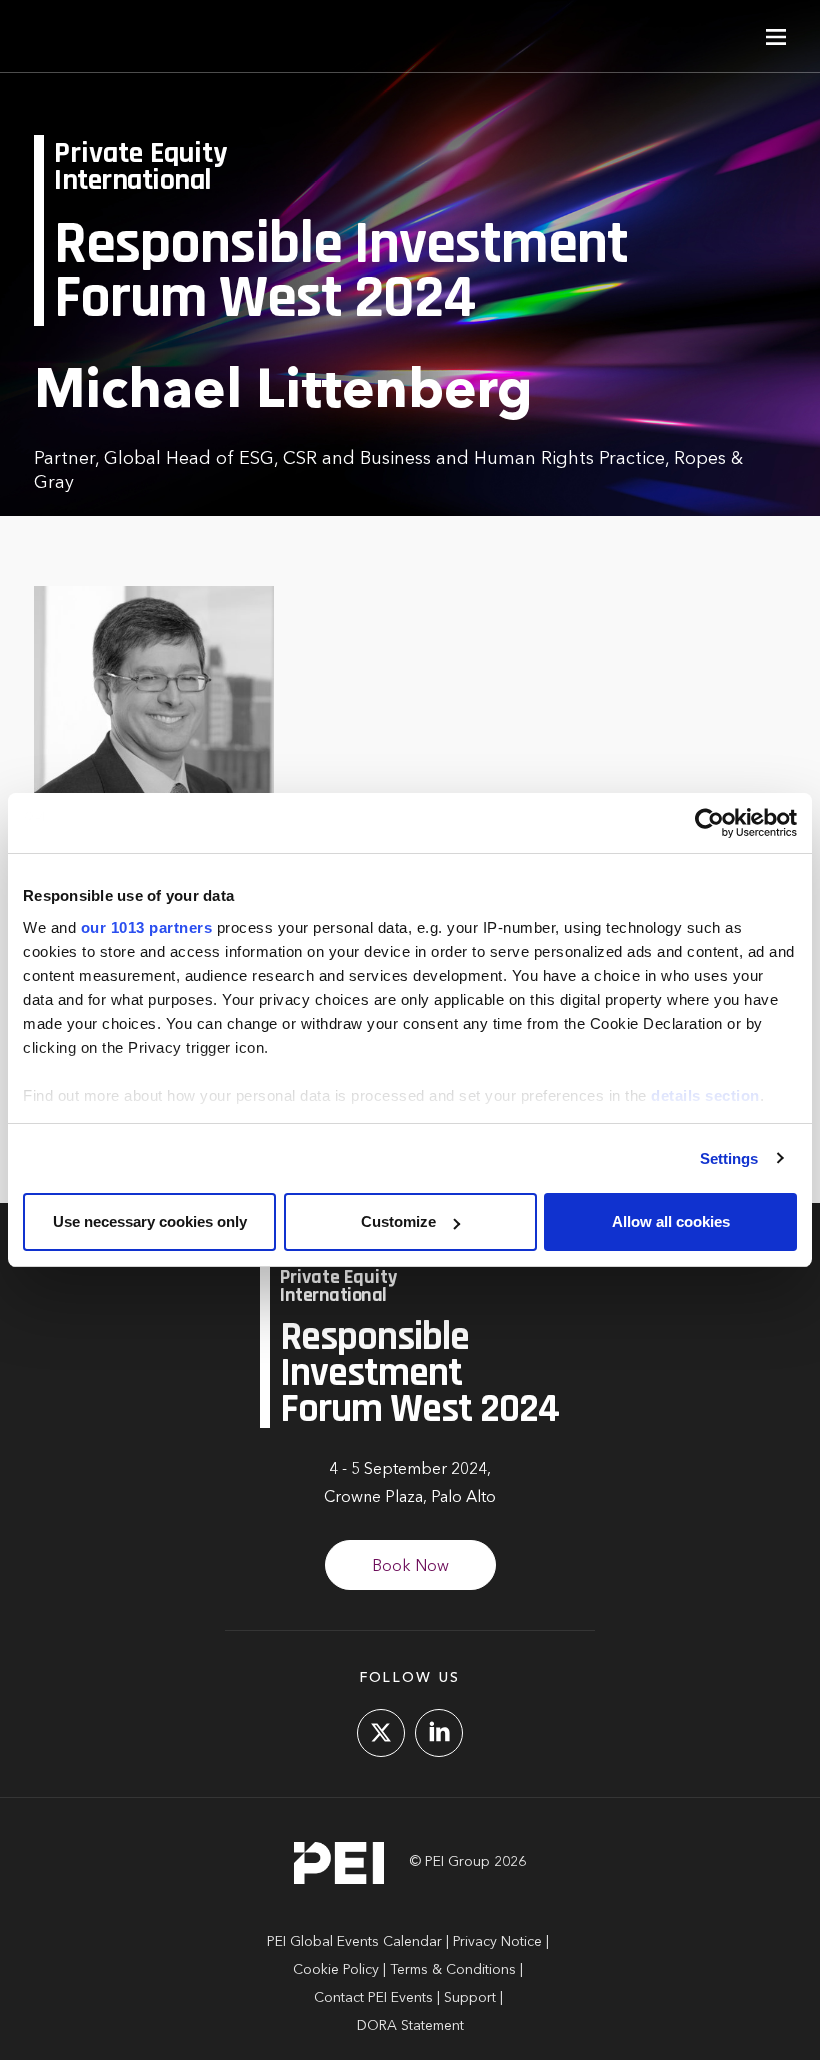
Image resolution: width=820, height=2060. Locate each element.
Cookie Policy (336, 1970)
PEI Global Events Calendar (354, 1942)
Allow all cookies (671, 1221)
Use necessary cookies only (150, 1221)
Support (470, 1998)
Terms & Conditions (453, 1970)
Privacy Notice (497, 1942)
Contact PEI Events (373, 1998)
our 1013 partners (147, 927)
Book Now (410, 1567)
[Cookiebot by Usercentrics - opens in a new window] (709, 823)
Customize (398, 1221)
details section (705, 1095)
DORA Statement (410, 2026)
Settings (729, 1158)
